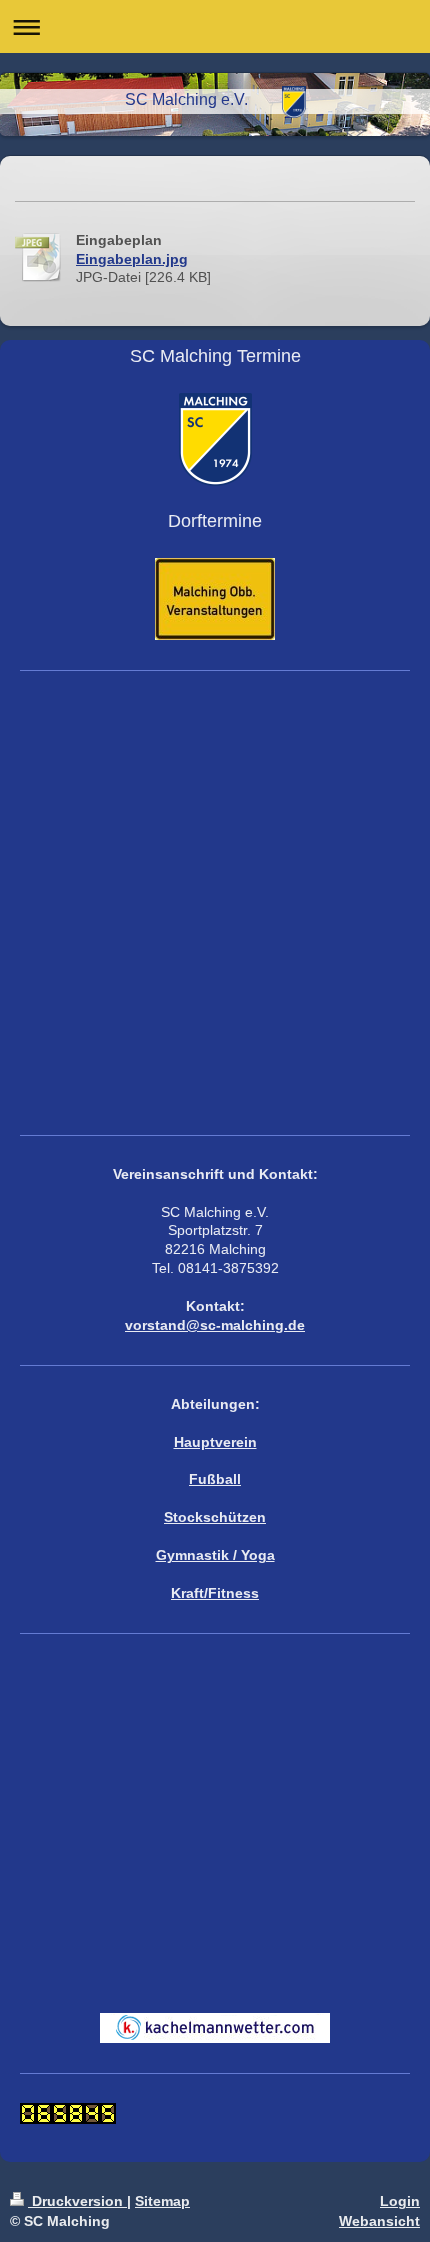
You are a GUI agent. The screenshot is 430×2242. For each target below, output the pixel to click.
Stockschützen (215, 1517)
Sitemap (162, 2201)
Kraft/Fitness (215, 1593)
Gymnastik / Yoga (215, 1555)
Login (400, 2201)
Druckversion (77, 2201)
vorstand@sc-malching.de (215, 1325)
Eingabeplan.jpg (132, 259)
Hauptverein (215, 1442)
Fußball (215, 1479)
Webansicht (379, 2221)
